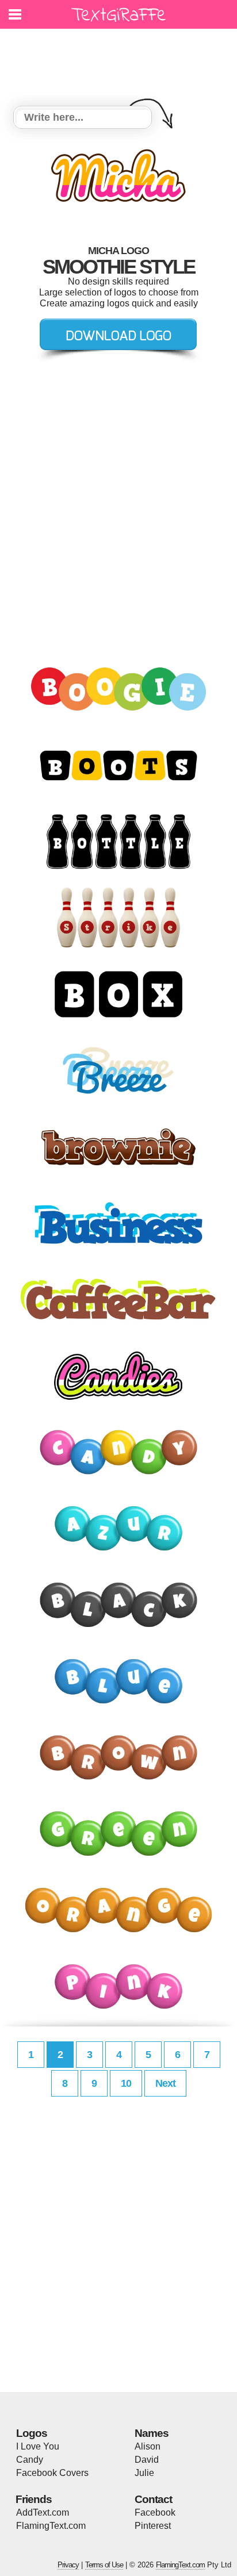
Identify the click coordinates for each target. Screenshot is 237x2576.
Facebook (155, 2512)
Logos (32, 2433)
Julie (144, 2473)
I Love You (38, 2446)
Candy (30, 2460)
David (147, 2460)
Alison (148, 2446)
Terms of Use (104, 2565)
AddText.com (43, 2512)
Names (152, 2433)
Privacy (68, 2565)
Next (165, 2083)
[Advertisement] (121, 60)
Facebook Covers (52, 2473)
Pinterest (153, 2526)
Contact (153, 2499)
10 (126, 2083)
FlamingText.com (51, 2526)
